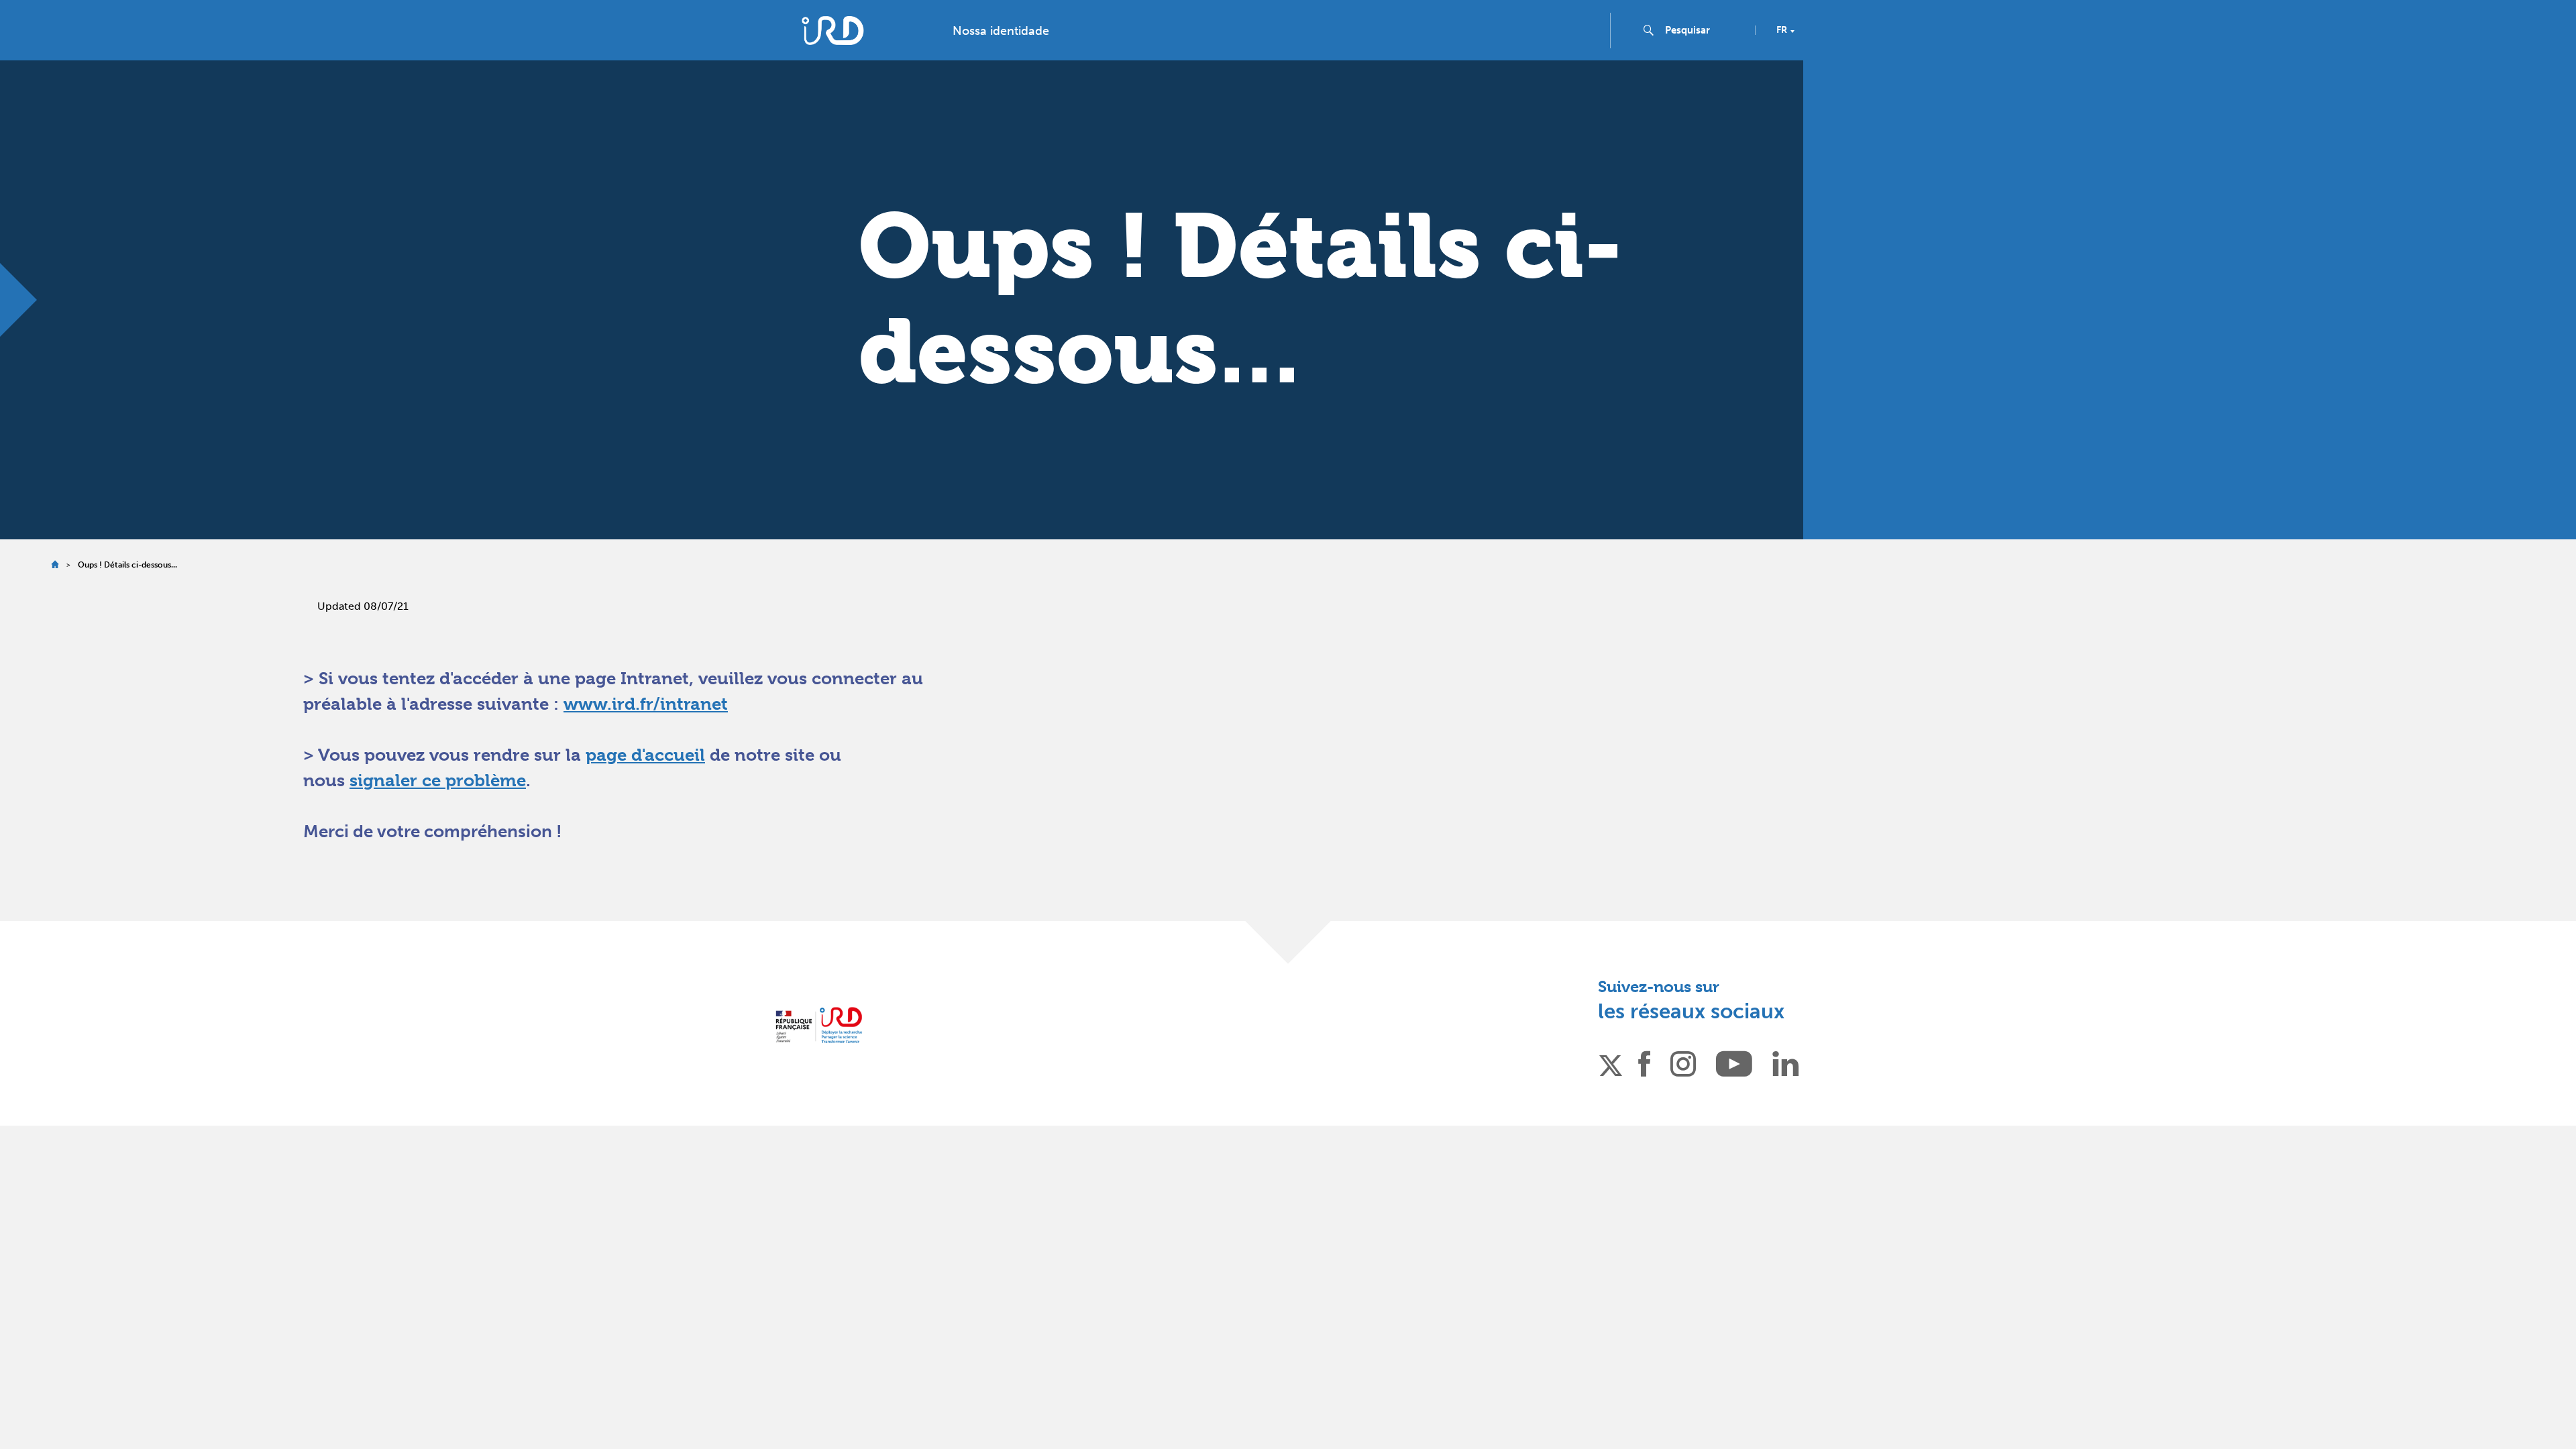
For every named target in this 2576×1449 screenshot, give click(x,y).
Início (55, 565)
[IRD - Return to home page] (833, 31)
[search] (1705, 30)
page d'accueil (645, 755)
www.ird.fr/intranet (646, 704)
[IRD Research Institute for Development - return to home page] (819, 1025)
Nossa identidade (1001, 31)
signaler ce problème (438, 780)
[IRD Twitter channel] (1611, 1063)
